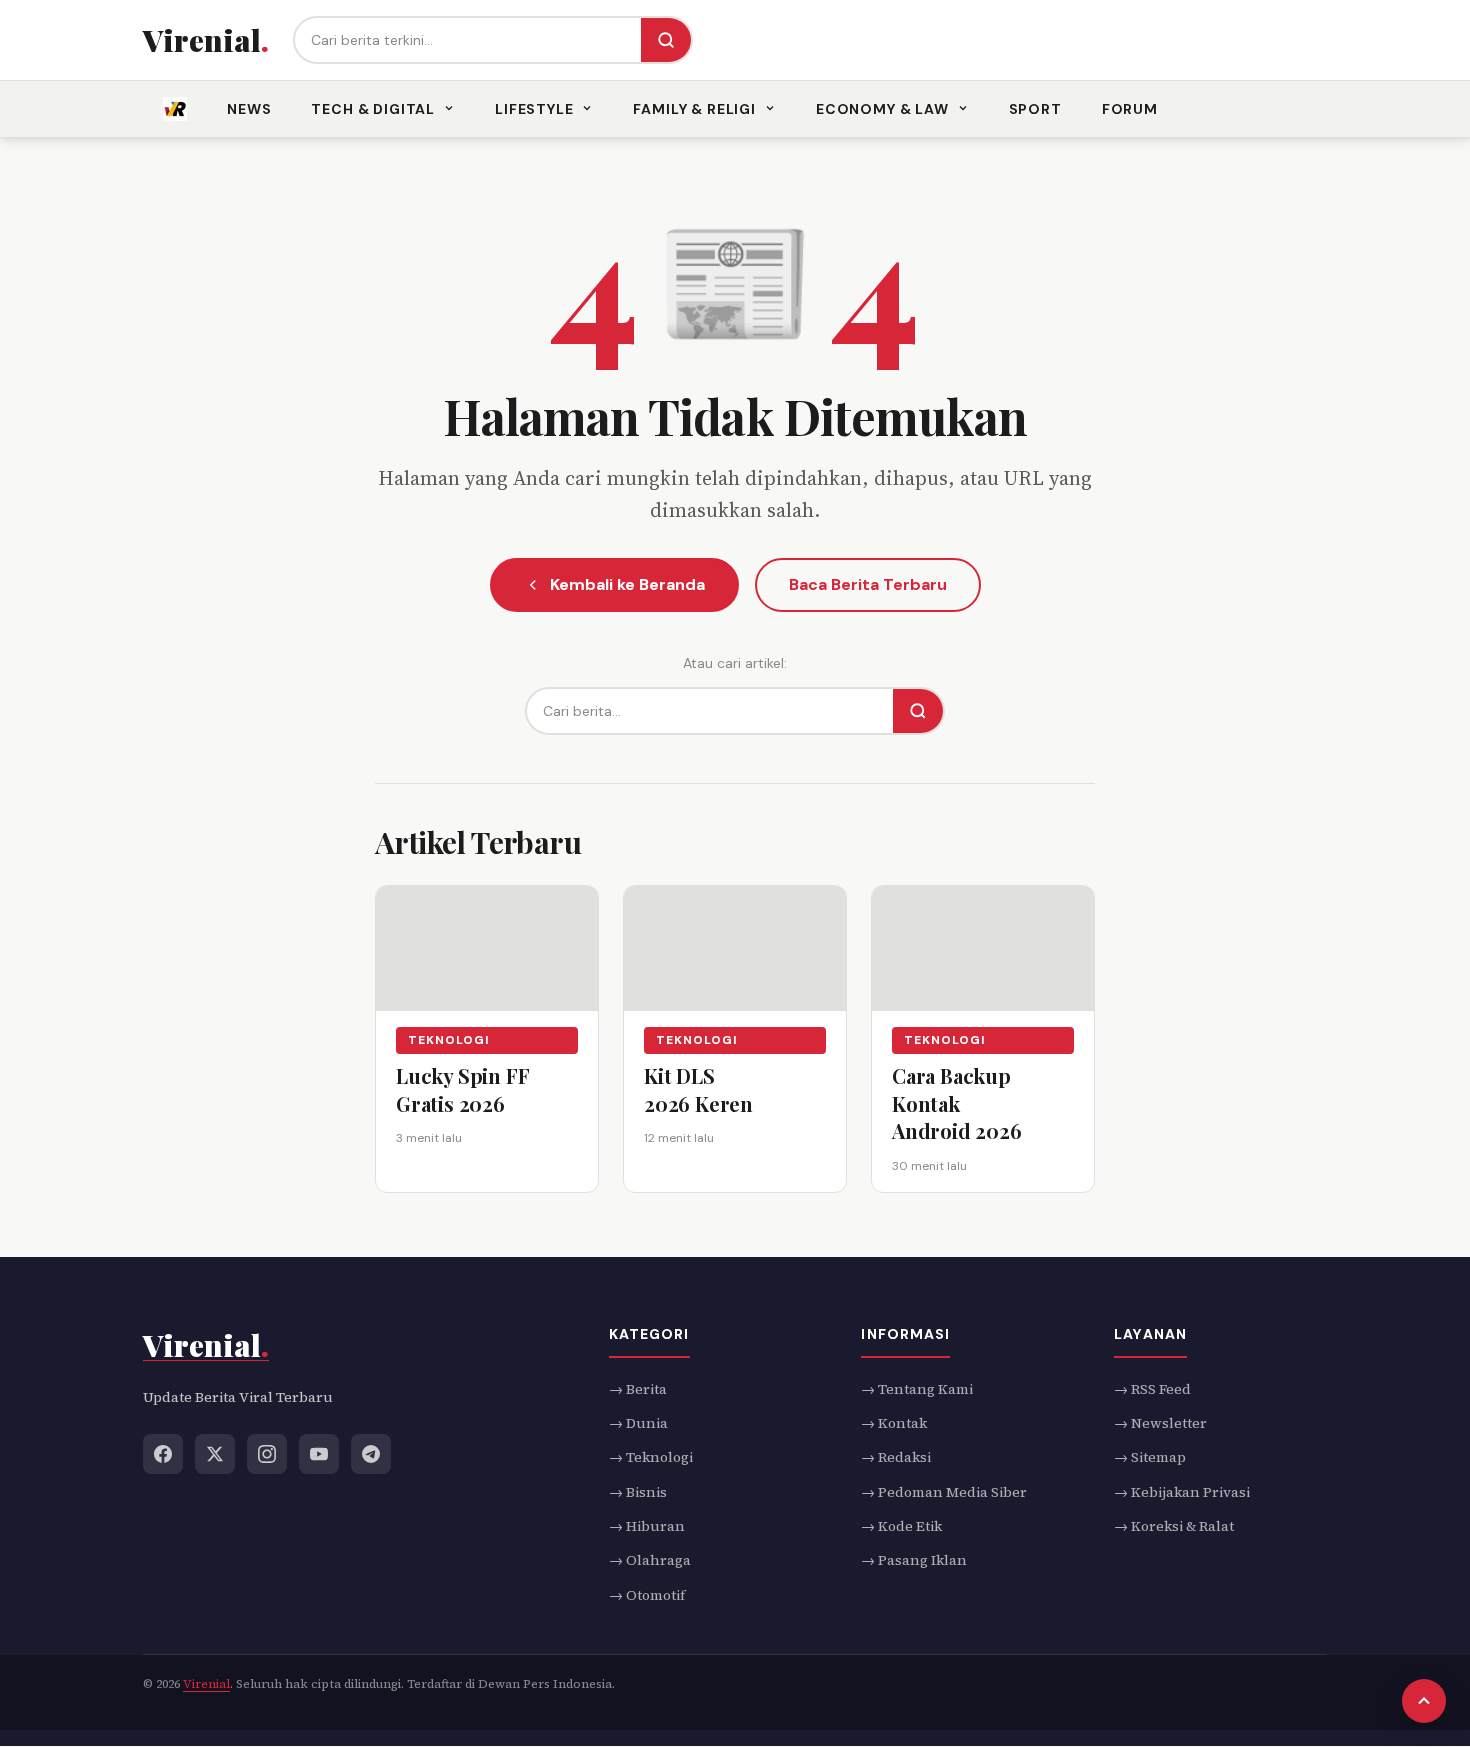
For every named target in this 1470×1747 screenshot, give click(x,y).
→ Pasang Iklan (914, 1561)
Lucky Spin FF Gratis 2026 (462, 1089)
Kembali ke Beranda (627, 584)
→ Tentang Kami (917, 1389)
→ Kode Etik (901, 1526)
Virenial (206, 1684)
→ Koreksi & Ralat (1174, 1526)
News (249, 109)
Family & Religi (694, 109)
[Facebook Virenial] (163, 1454)
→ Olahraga (650, 1561)
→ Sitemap (1150, 1457)
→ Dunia (638, 1423)
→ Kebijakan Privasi (1182, 1492)
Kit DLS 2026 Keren (698, 1089)
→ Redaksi (896, 1457)
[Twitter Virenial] (215, 1454)
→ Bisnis (638, 1492)
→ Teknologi (651, 1457)
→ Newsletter (1160, 1423)
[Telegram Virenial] (371, 1454)
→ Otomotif (647, 1595)
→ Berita (638, 1389)
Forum (1130, 109)
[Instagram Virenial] (267, 1454)
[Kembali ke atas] (1424, 1701)
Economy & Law (882, 109)
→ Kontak (894, 1423)
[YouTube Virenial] (319, 1454)
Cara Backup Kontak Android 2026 (957, 1103)
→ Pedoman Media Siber (944, 1492)
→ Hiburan (647, 1526)
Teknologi (449, 1040)
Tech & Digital (373, 109)
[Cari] (666, 40)
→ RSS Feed (1152, 1389)
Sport (1035, 109)
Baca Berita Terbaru (868, 584)
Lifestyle (534, 109)
